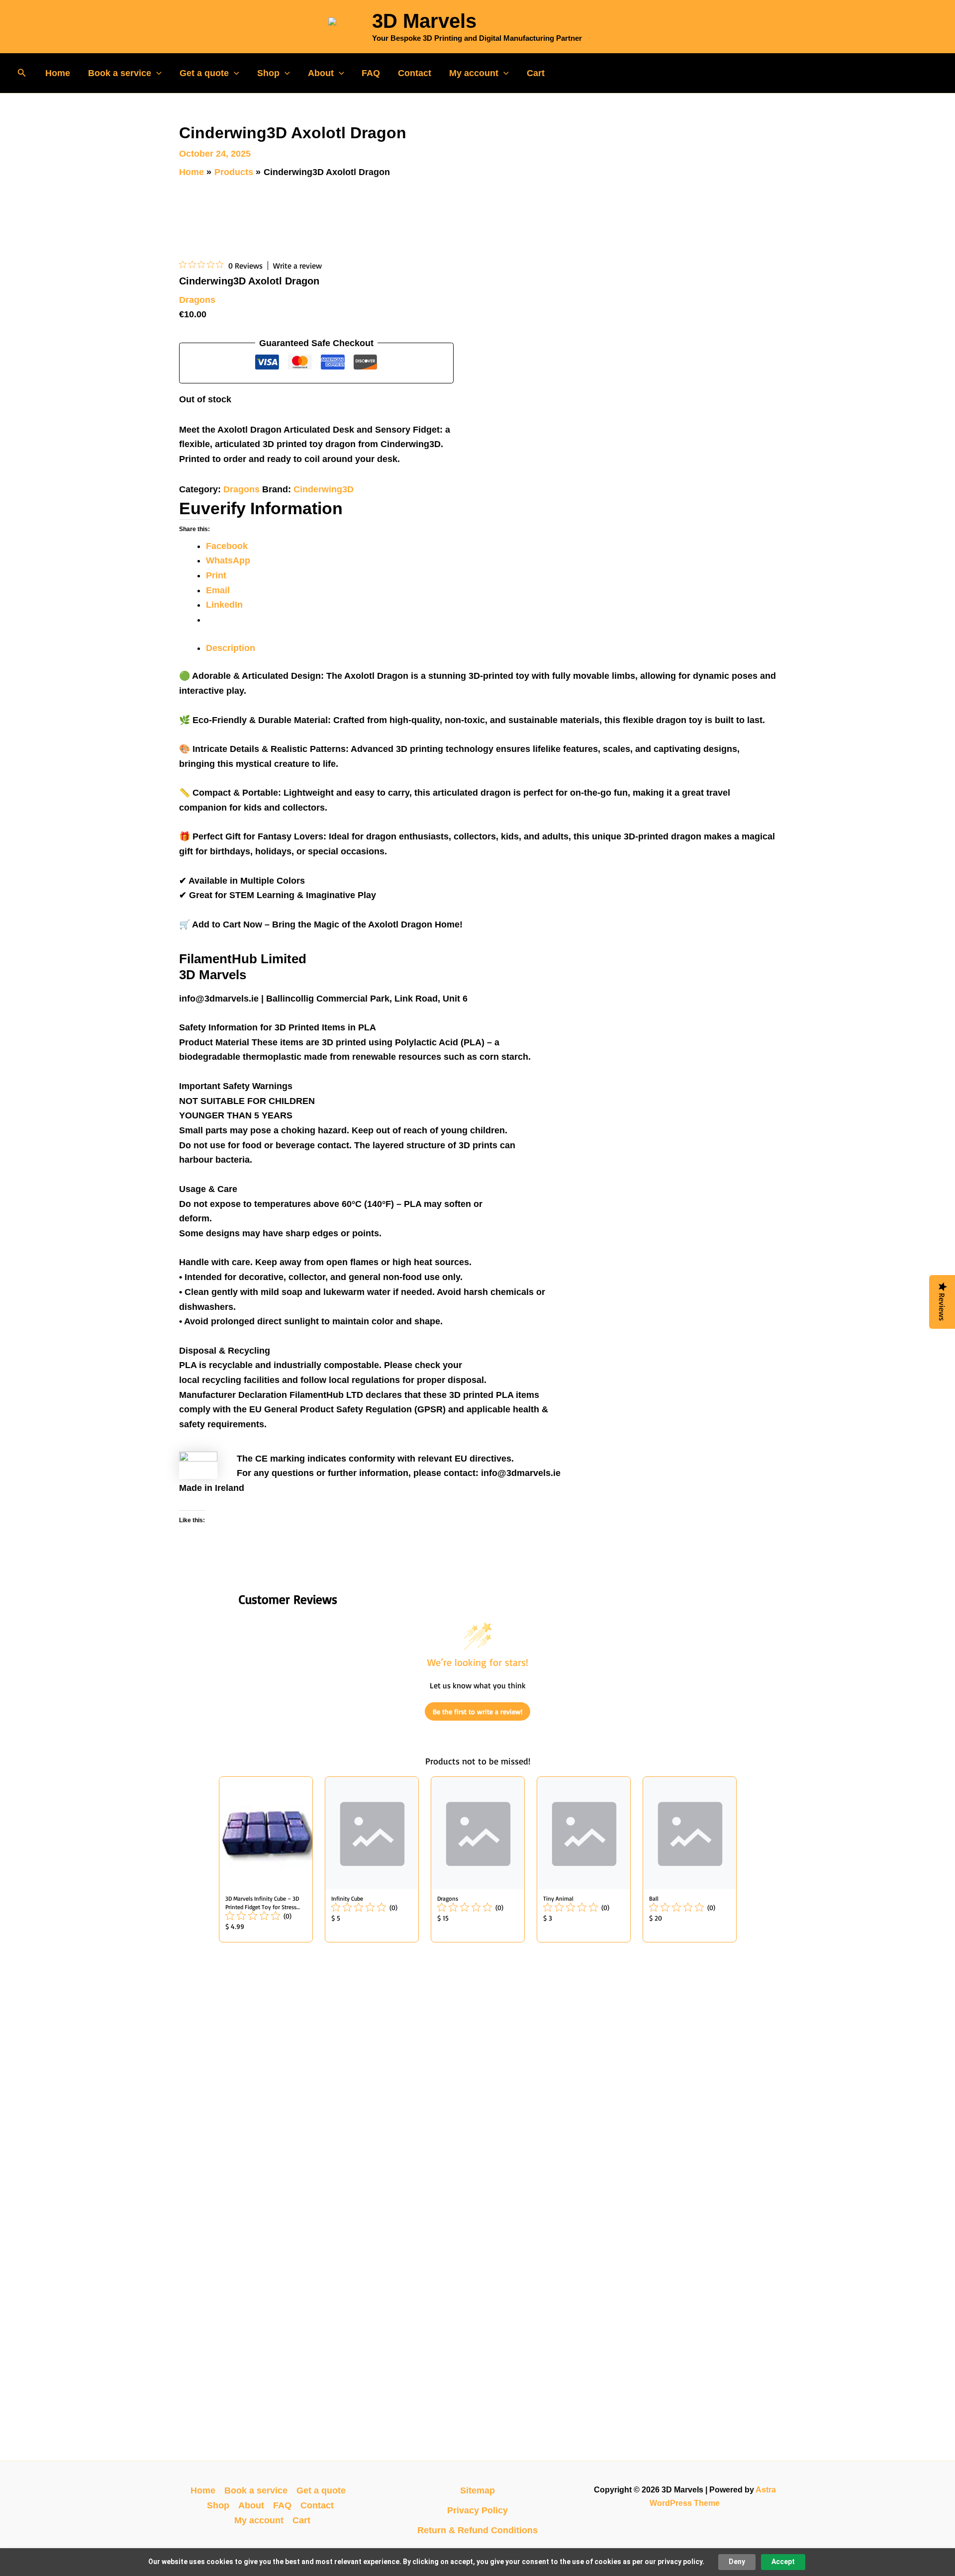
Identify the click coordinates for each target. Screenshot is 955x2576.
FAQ (371, 73)
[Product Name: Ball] (690, 1859)
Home (58, 73)
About (321, 73)
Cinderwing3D (324, 489)
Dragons (197, 300)
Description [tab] (231, 648)
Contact (415, 73)
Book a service (120, 73)
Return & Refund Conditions (477, 2530)
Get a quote (204, 73)
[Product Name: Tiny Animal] (584, 1859)
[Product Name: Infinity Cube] (372, 1859)
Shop (268, 73)
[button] (22, 73)
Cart (536, 73)
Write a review (297, 266)
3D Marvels (424, 21)
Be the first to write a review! (477, 1711)
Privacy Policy (477, 2510)
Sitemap (477, 2490)
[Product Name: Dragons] (478, 1859)
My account (474, 73)
